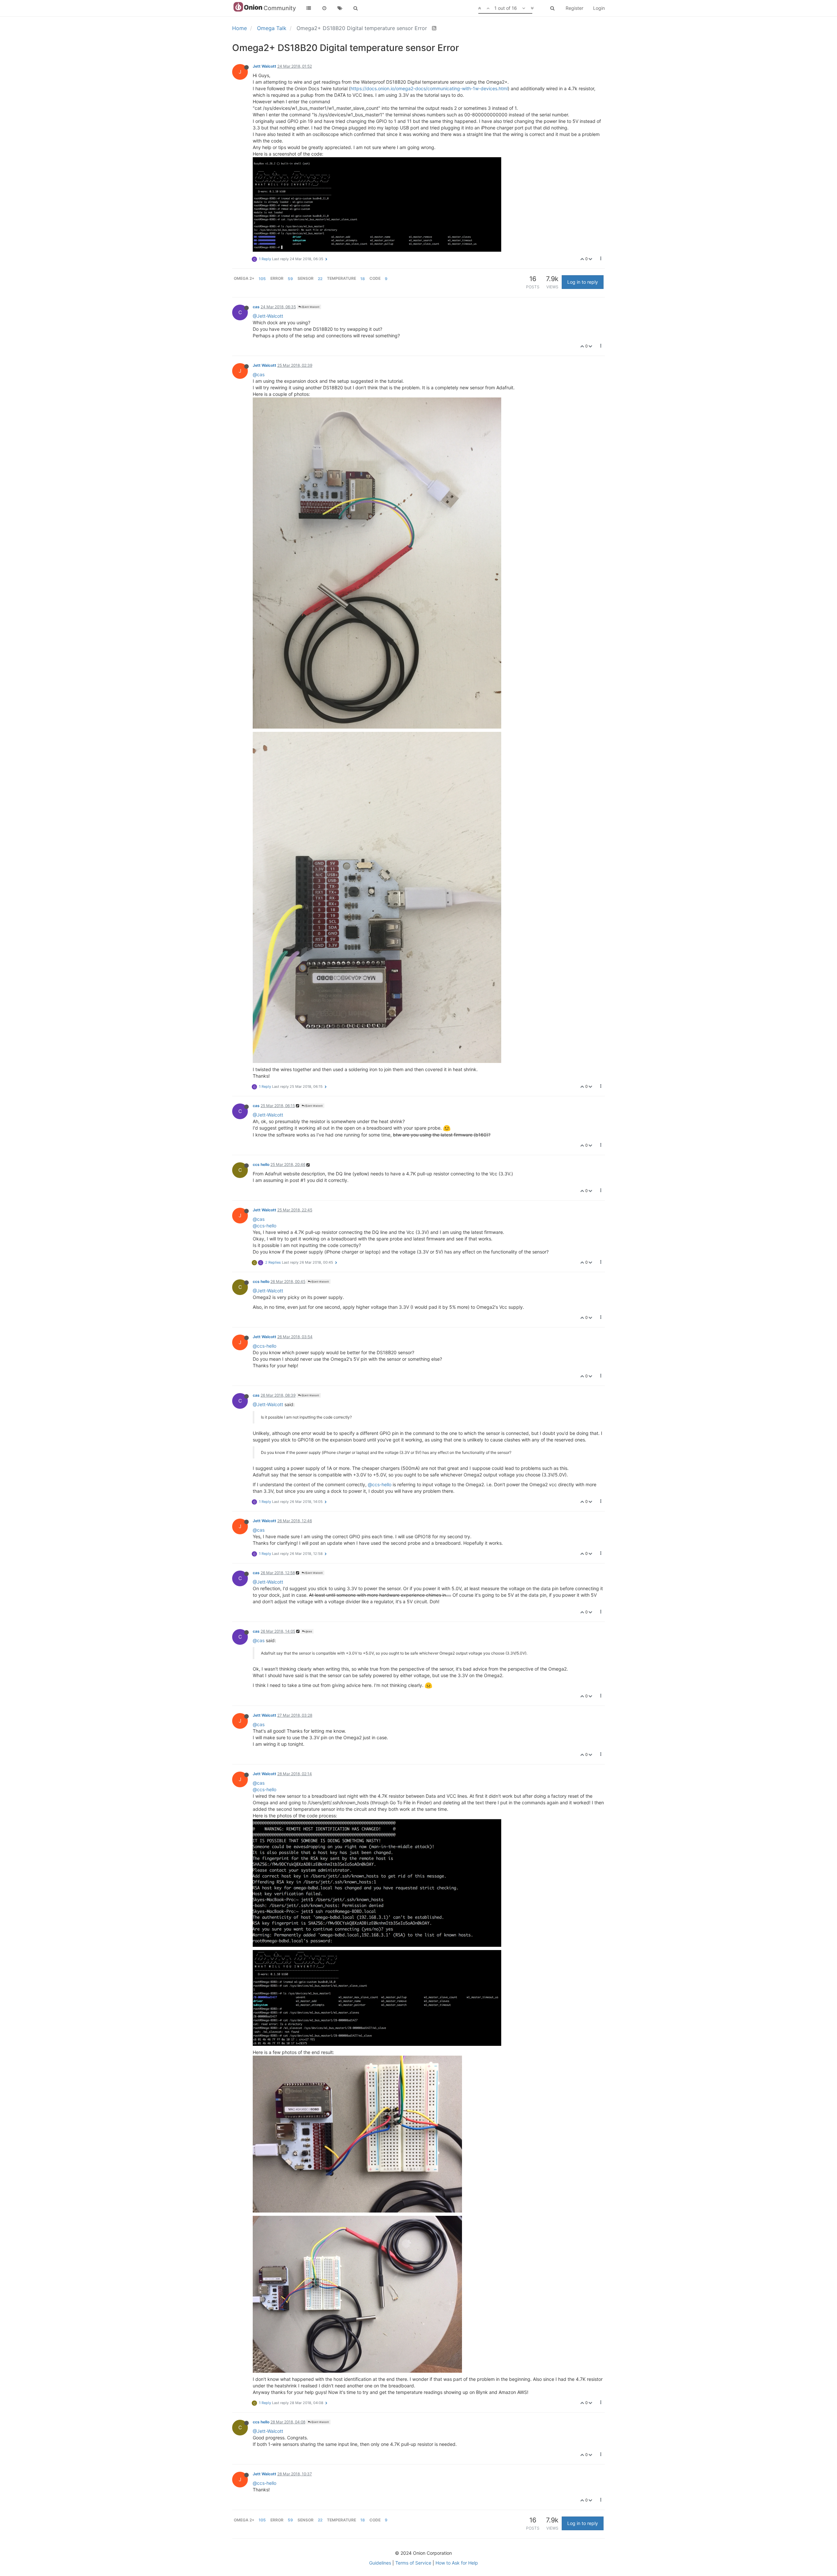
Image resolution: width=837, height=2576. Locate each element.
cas (256, 307)
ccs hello (261, 1164)
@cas (259, 374)
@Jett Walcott (310, 307)
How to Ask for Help (457, 2563)
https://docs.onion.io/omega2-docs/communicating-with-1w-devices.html (429, 88)
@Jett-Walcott (268, 316)
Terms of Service (413, 2563)
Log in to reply (583, 282)
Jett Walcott (265, 66)
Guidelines (380, 2563)
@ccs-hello (265, 1226)
